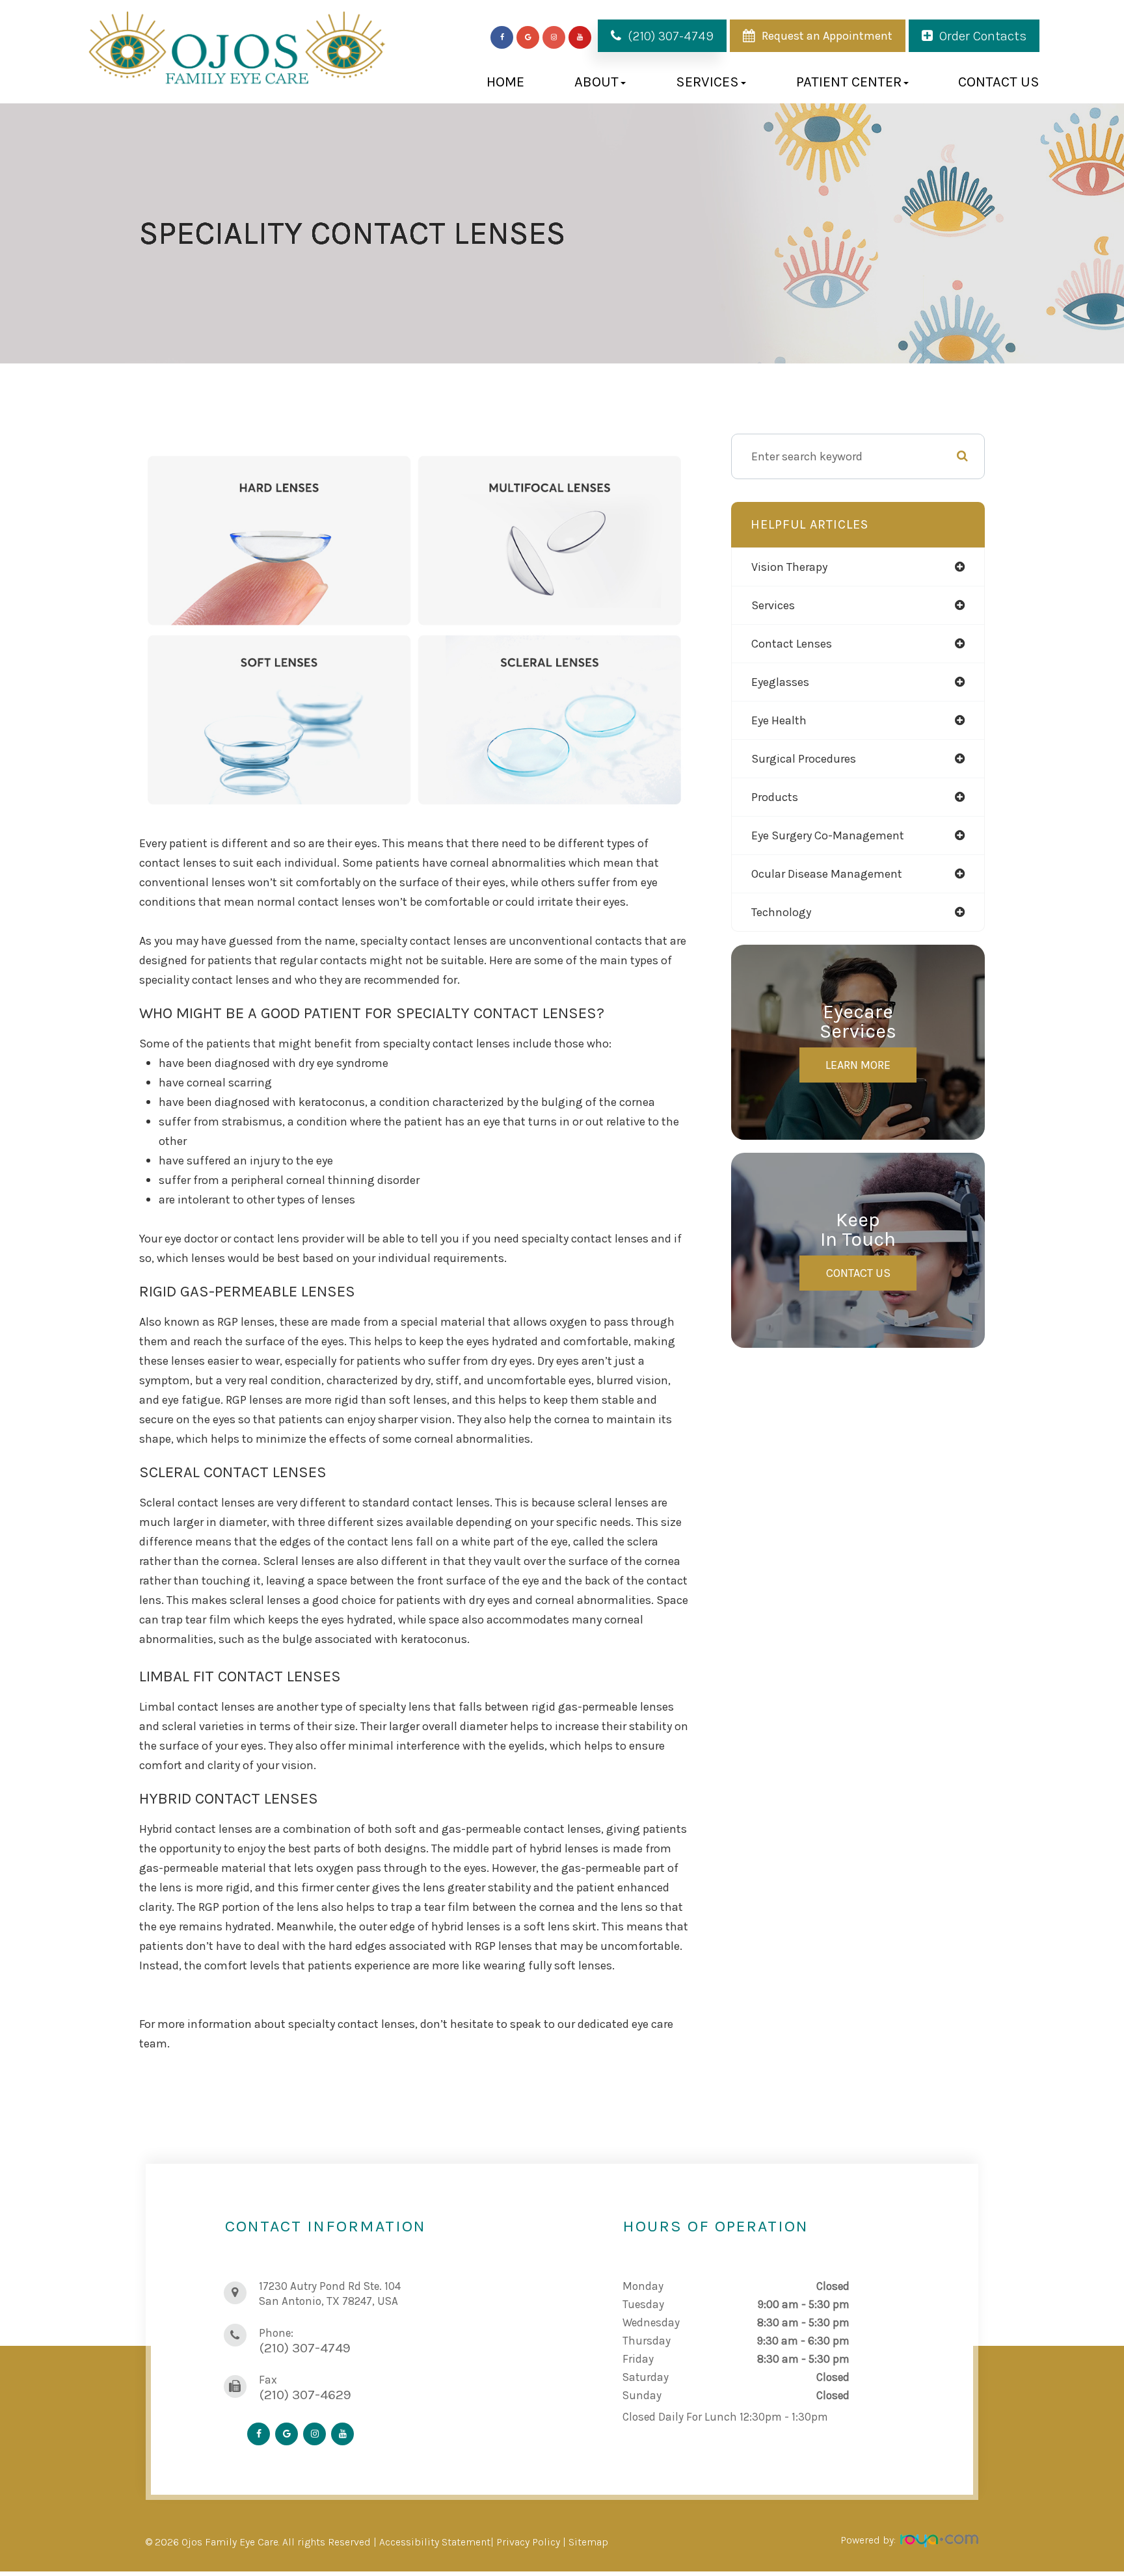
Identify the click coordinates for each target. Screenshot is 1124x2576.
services (773, 605)
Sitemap (588, 2542)
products (775, 797)
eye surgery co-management (828, 835)
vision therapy (789, 567)
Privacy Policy (528, 2542)
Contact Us (999, 82)
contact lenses (792, 644)
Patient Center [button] (849, 82)
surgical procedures (804, 759)
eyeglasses (780, 682)
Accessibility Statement (435, 2542)
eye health (779, 720)
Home (505, 82)
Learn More (858, 1065)
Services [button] (707, 82)
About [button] (596, 82)
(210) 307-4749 (671, 36)
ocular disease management (827, 874)
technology (781, 912)
